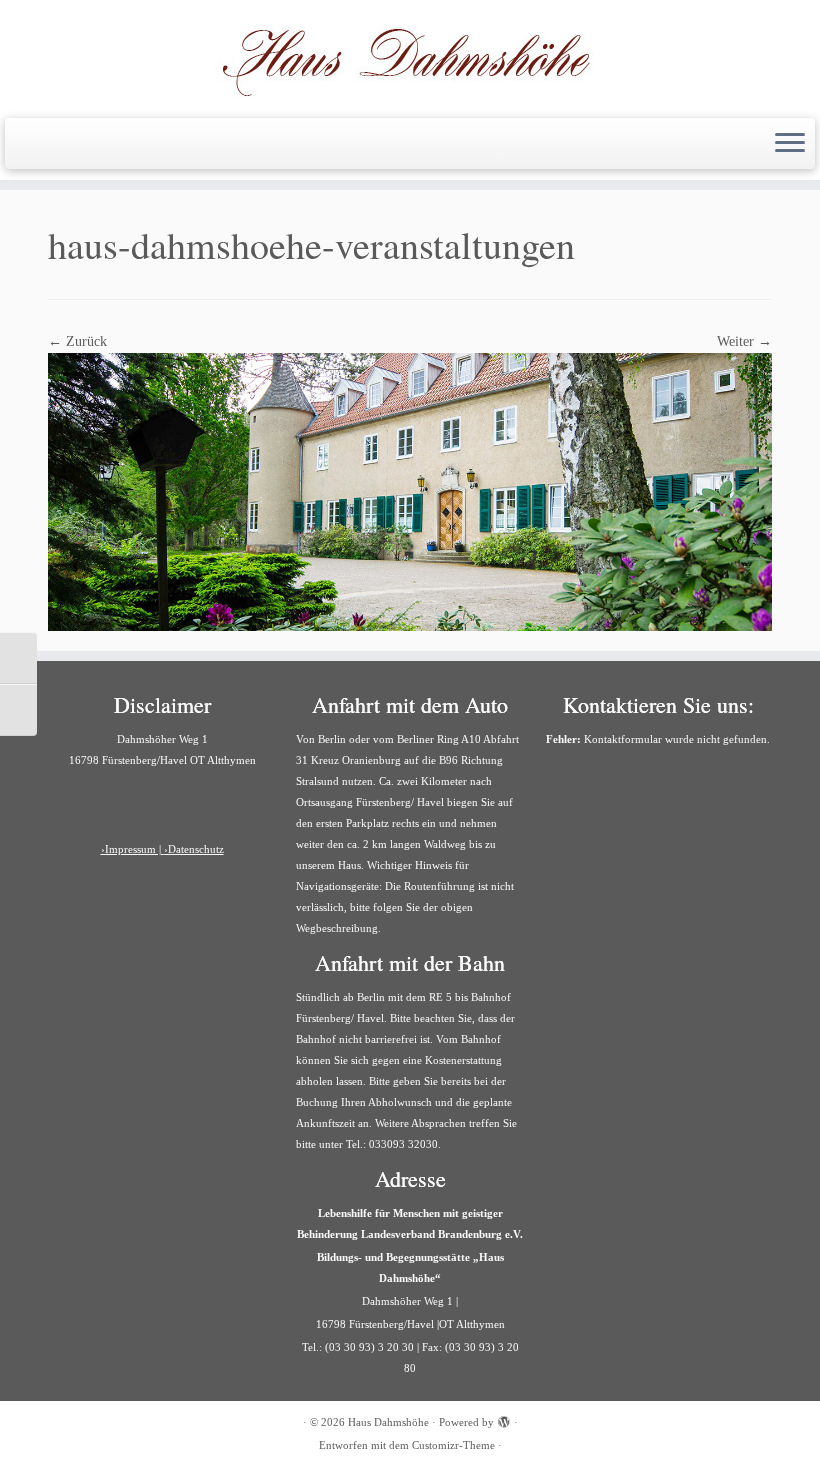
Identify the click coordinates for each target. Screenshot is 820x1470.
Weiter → (744, 341)
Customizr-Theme (453, 1445)
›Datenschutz (194, 849)
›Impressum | (132, 849)
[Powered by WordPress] (504, 1419)
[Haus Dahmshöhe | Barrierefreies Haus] (410, 56)
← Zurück (77, 341)
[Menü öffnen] (790, 144)
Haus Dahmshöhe (388, 1422)
